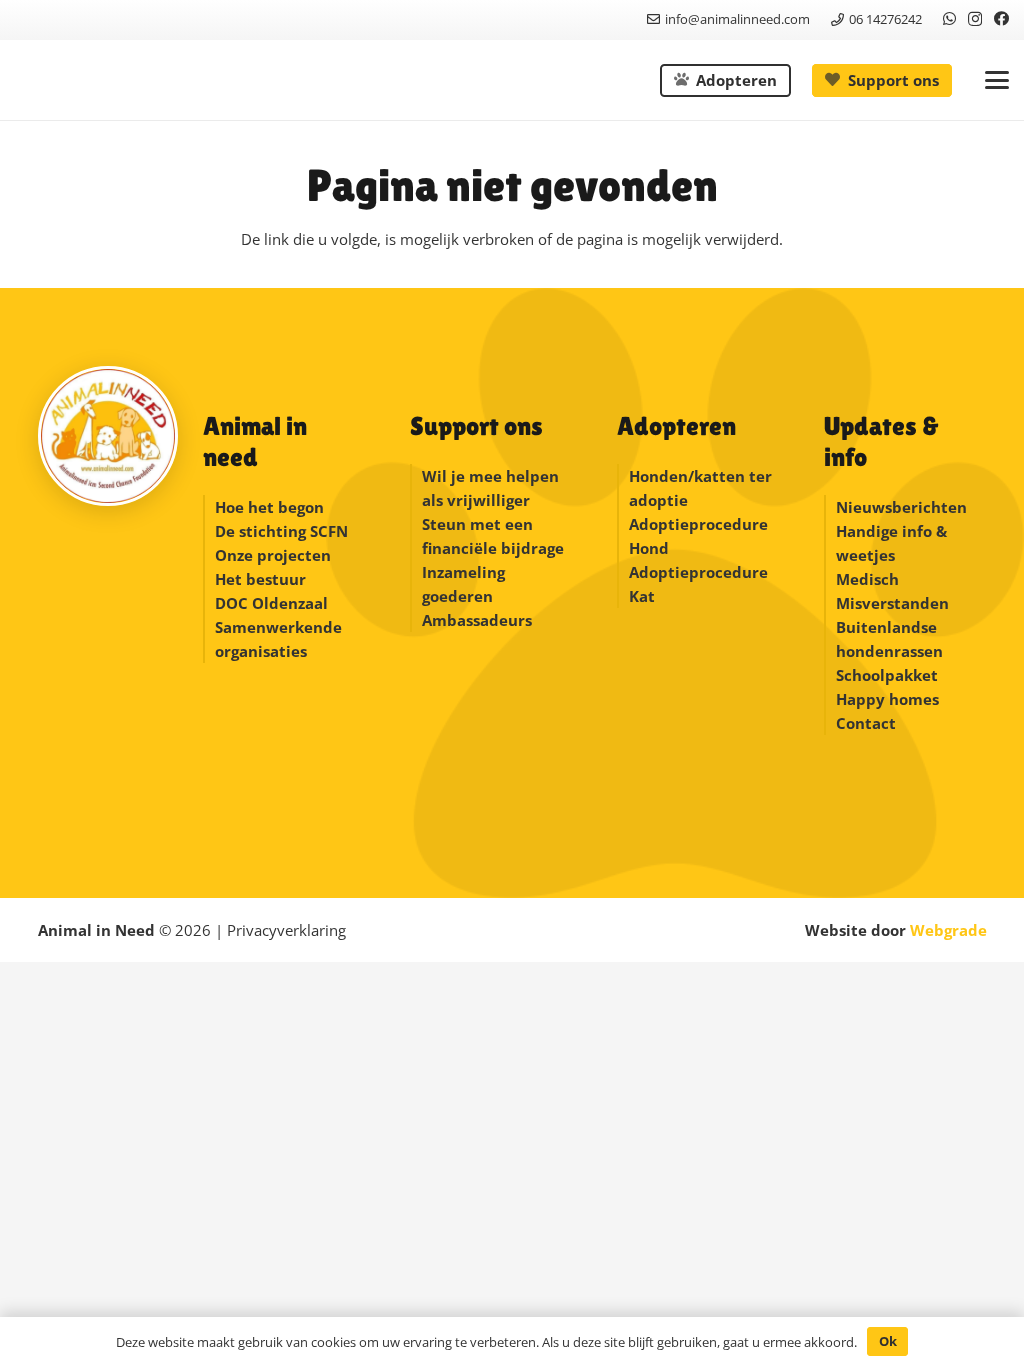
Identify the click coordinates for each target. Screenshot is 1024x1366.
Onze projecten (273, 555)
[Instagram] (975, 19)
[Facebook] (1001, 18)
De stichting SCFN (281, 531)
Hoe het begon (269, 507)
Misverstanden (892, 603)
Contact (866, 723)
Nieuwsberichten (901, 507)
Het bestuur (260, 579)
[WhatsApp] (949, 18)
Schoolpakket (887, 675)
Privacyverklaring (286, 930)
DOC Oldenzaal (271, 603)
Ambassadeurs (477, 620)
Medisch (867, 579)
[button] (997, 80)
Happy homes (887, 699)
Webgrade (948, 930)
